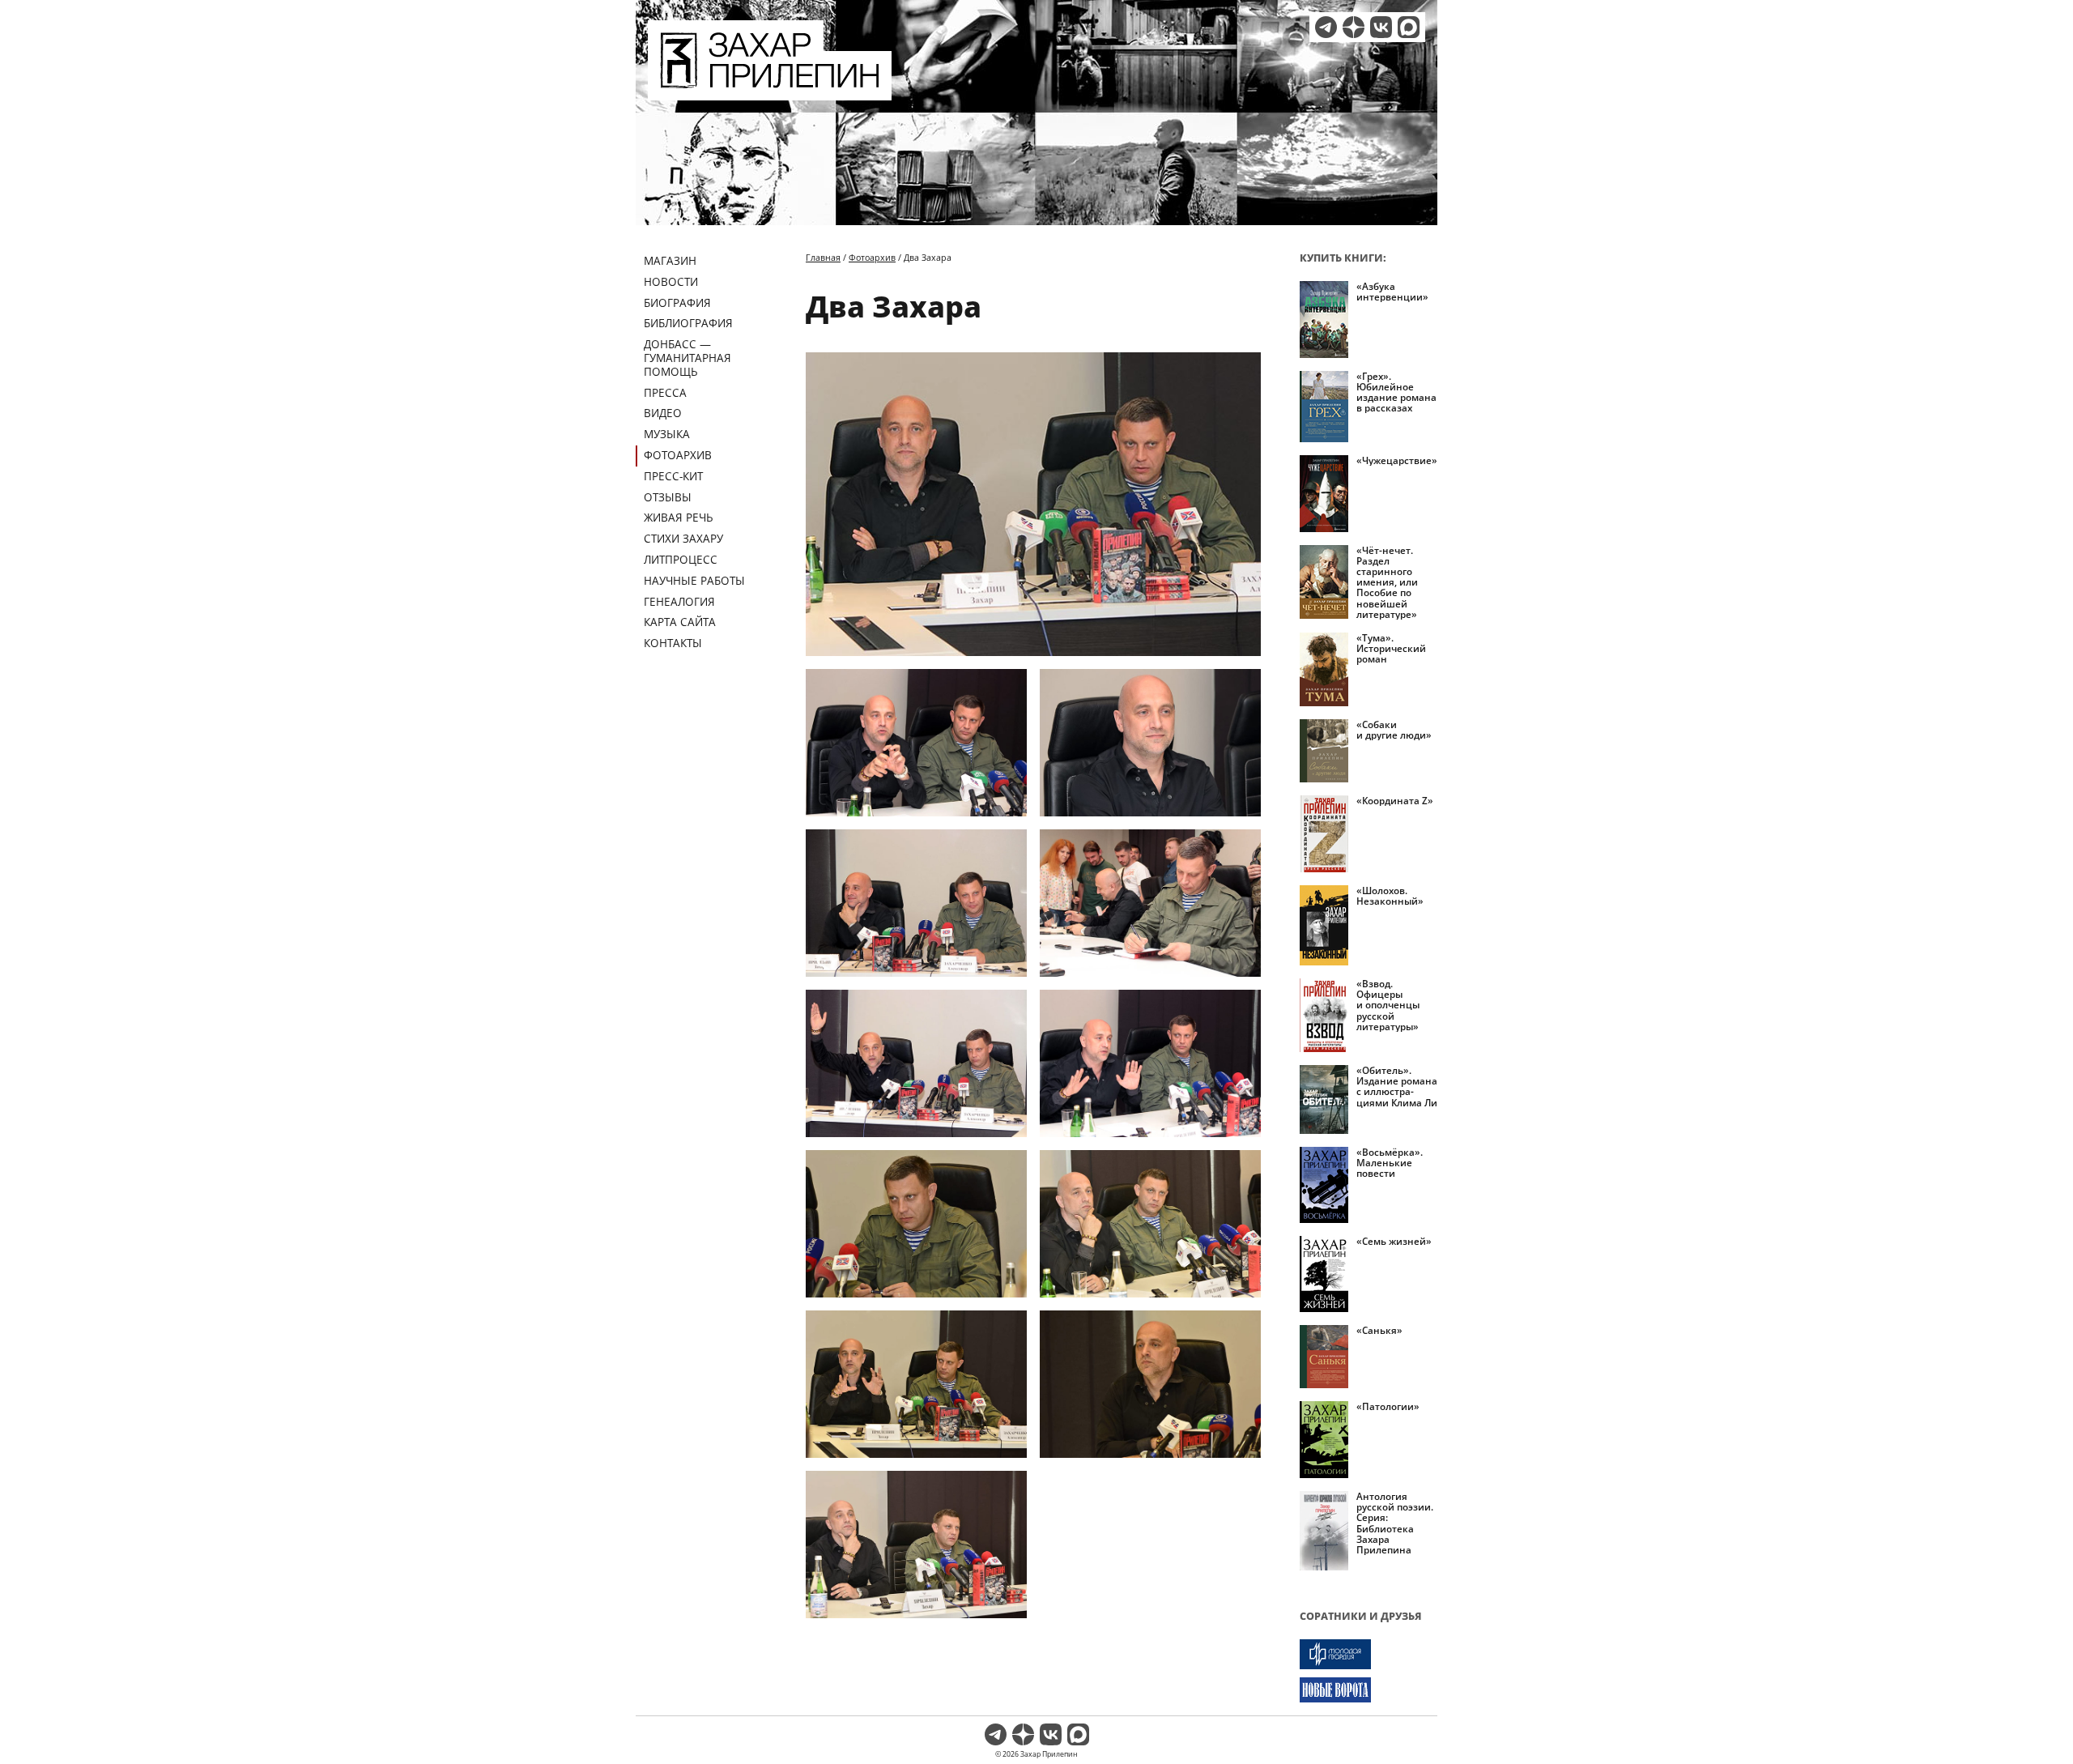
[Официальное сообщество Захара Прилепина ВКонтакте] (1381, 27)
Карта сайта (680, 622)
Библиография (688, 323)
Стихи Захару (683, 538)
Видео (663, 413)
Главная (823, 257)
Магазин (670, 260)
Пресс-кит (673, 476)
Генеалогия (679, 601)
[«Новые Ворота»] (1369, 1690)
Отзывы (668, 497)
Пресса (665, 392)
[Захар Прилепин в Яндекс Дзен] (1354, 27)
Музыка (667, 434)
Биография (677, 303)
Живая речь (679, 517)
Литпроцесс (681, 559)
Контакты (673, 643)
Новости (671, 281)
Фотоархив (678, 455)
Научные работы (694, 580)
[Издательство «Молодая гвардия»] (1369, 1654)
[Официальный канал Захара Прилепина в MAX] (1409, 27)
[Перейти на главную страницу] (770, 91)
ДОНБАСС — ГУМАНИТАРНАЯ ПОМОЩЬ (687, 358)
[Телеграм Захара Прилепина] (1326, 27)
